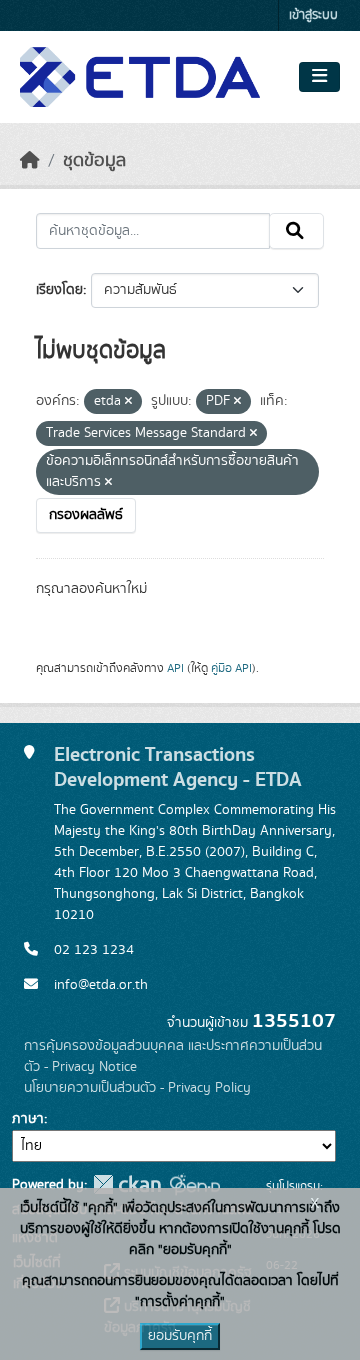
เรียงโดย (59, 290)
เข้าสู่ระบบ (313, 15)
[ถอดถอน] (128, 402)
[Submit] (296, 231)
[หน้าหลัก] (30, 161)
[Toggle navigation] (319, 77)
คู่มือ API (231, 668)
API (175, 668)
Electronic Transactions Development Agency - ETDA (178, 767)
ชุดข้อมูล (94, 161)
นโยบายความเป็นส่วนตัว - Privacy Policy (137, 1088)
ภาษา (28, 1119)
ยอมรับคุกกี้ (180, 1336)
